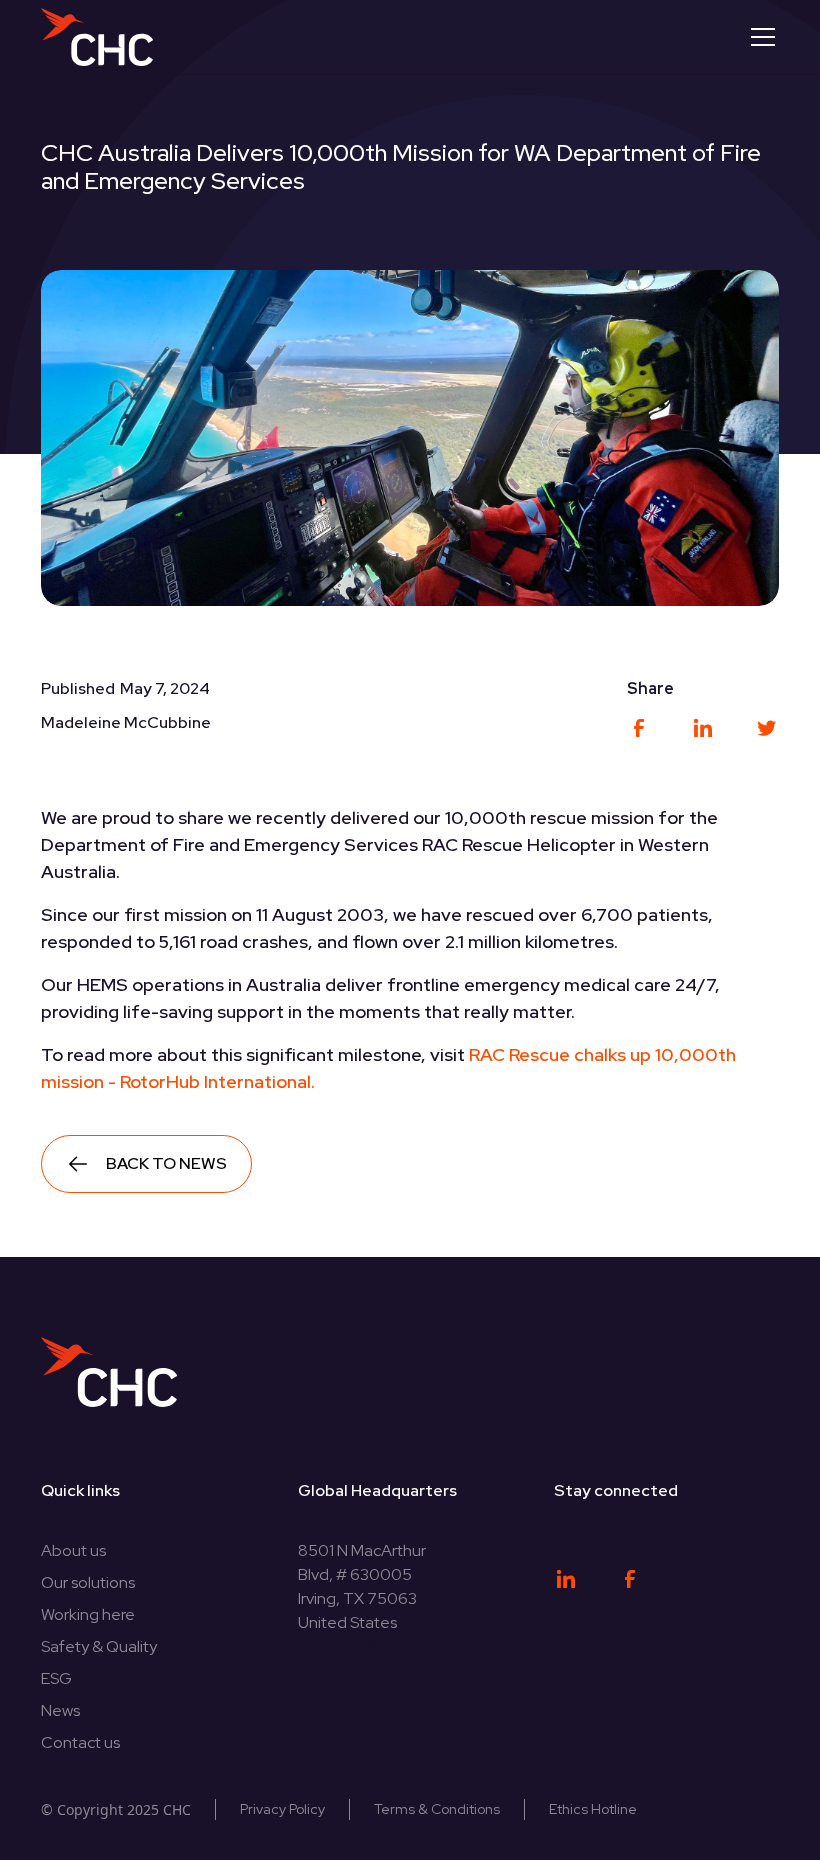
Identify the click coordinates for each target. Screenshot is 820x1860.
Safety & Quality (99, 1646)
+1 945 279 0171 (360, 1646)
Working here (88, 1614)
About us (73, 1550)
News (60, 1710)
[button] (759, 37)
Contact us (80, 1742)
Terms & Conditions (437, 1809)
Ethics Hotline (593, 1809)
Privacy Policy (282, 1809)
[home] (97, 37)
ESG (56, 1678)
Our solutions (88, 1582)
